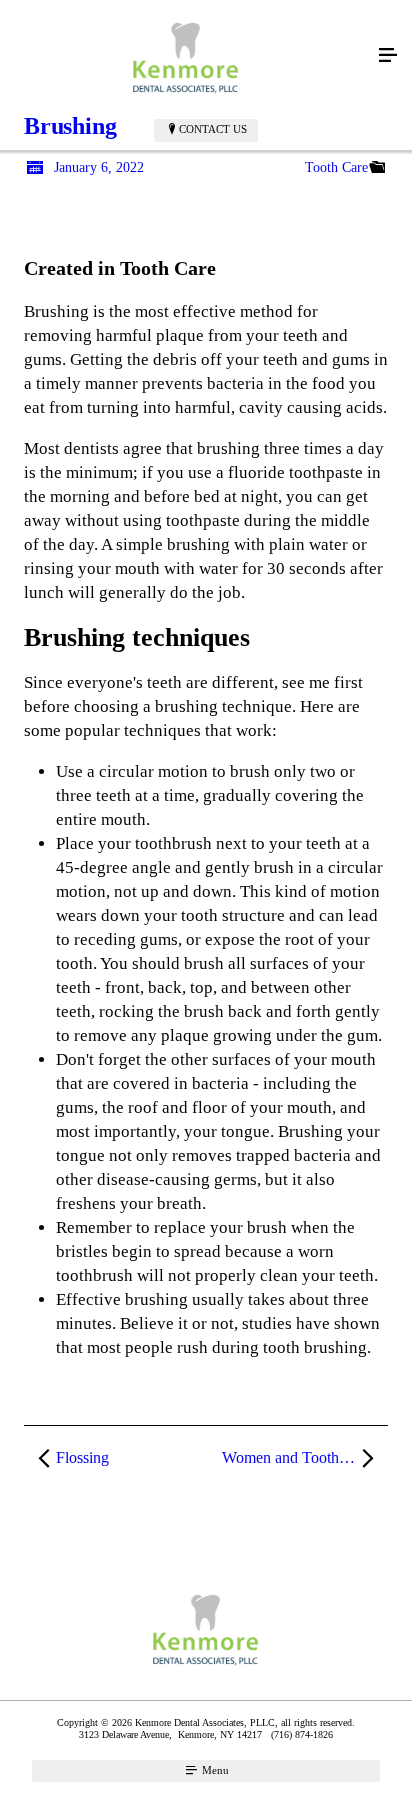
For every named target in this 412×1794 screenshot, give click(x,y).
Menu (214, 1770)
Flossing (82, 1457)
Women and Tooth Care (297, 1457)
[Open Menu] (388, 56)
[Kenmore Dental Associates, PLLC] (186, 56)
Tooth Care (336, 167)
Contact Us (213, 129)
